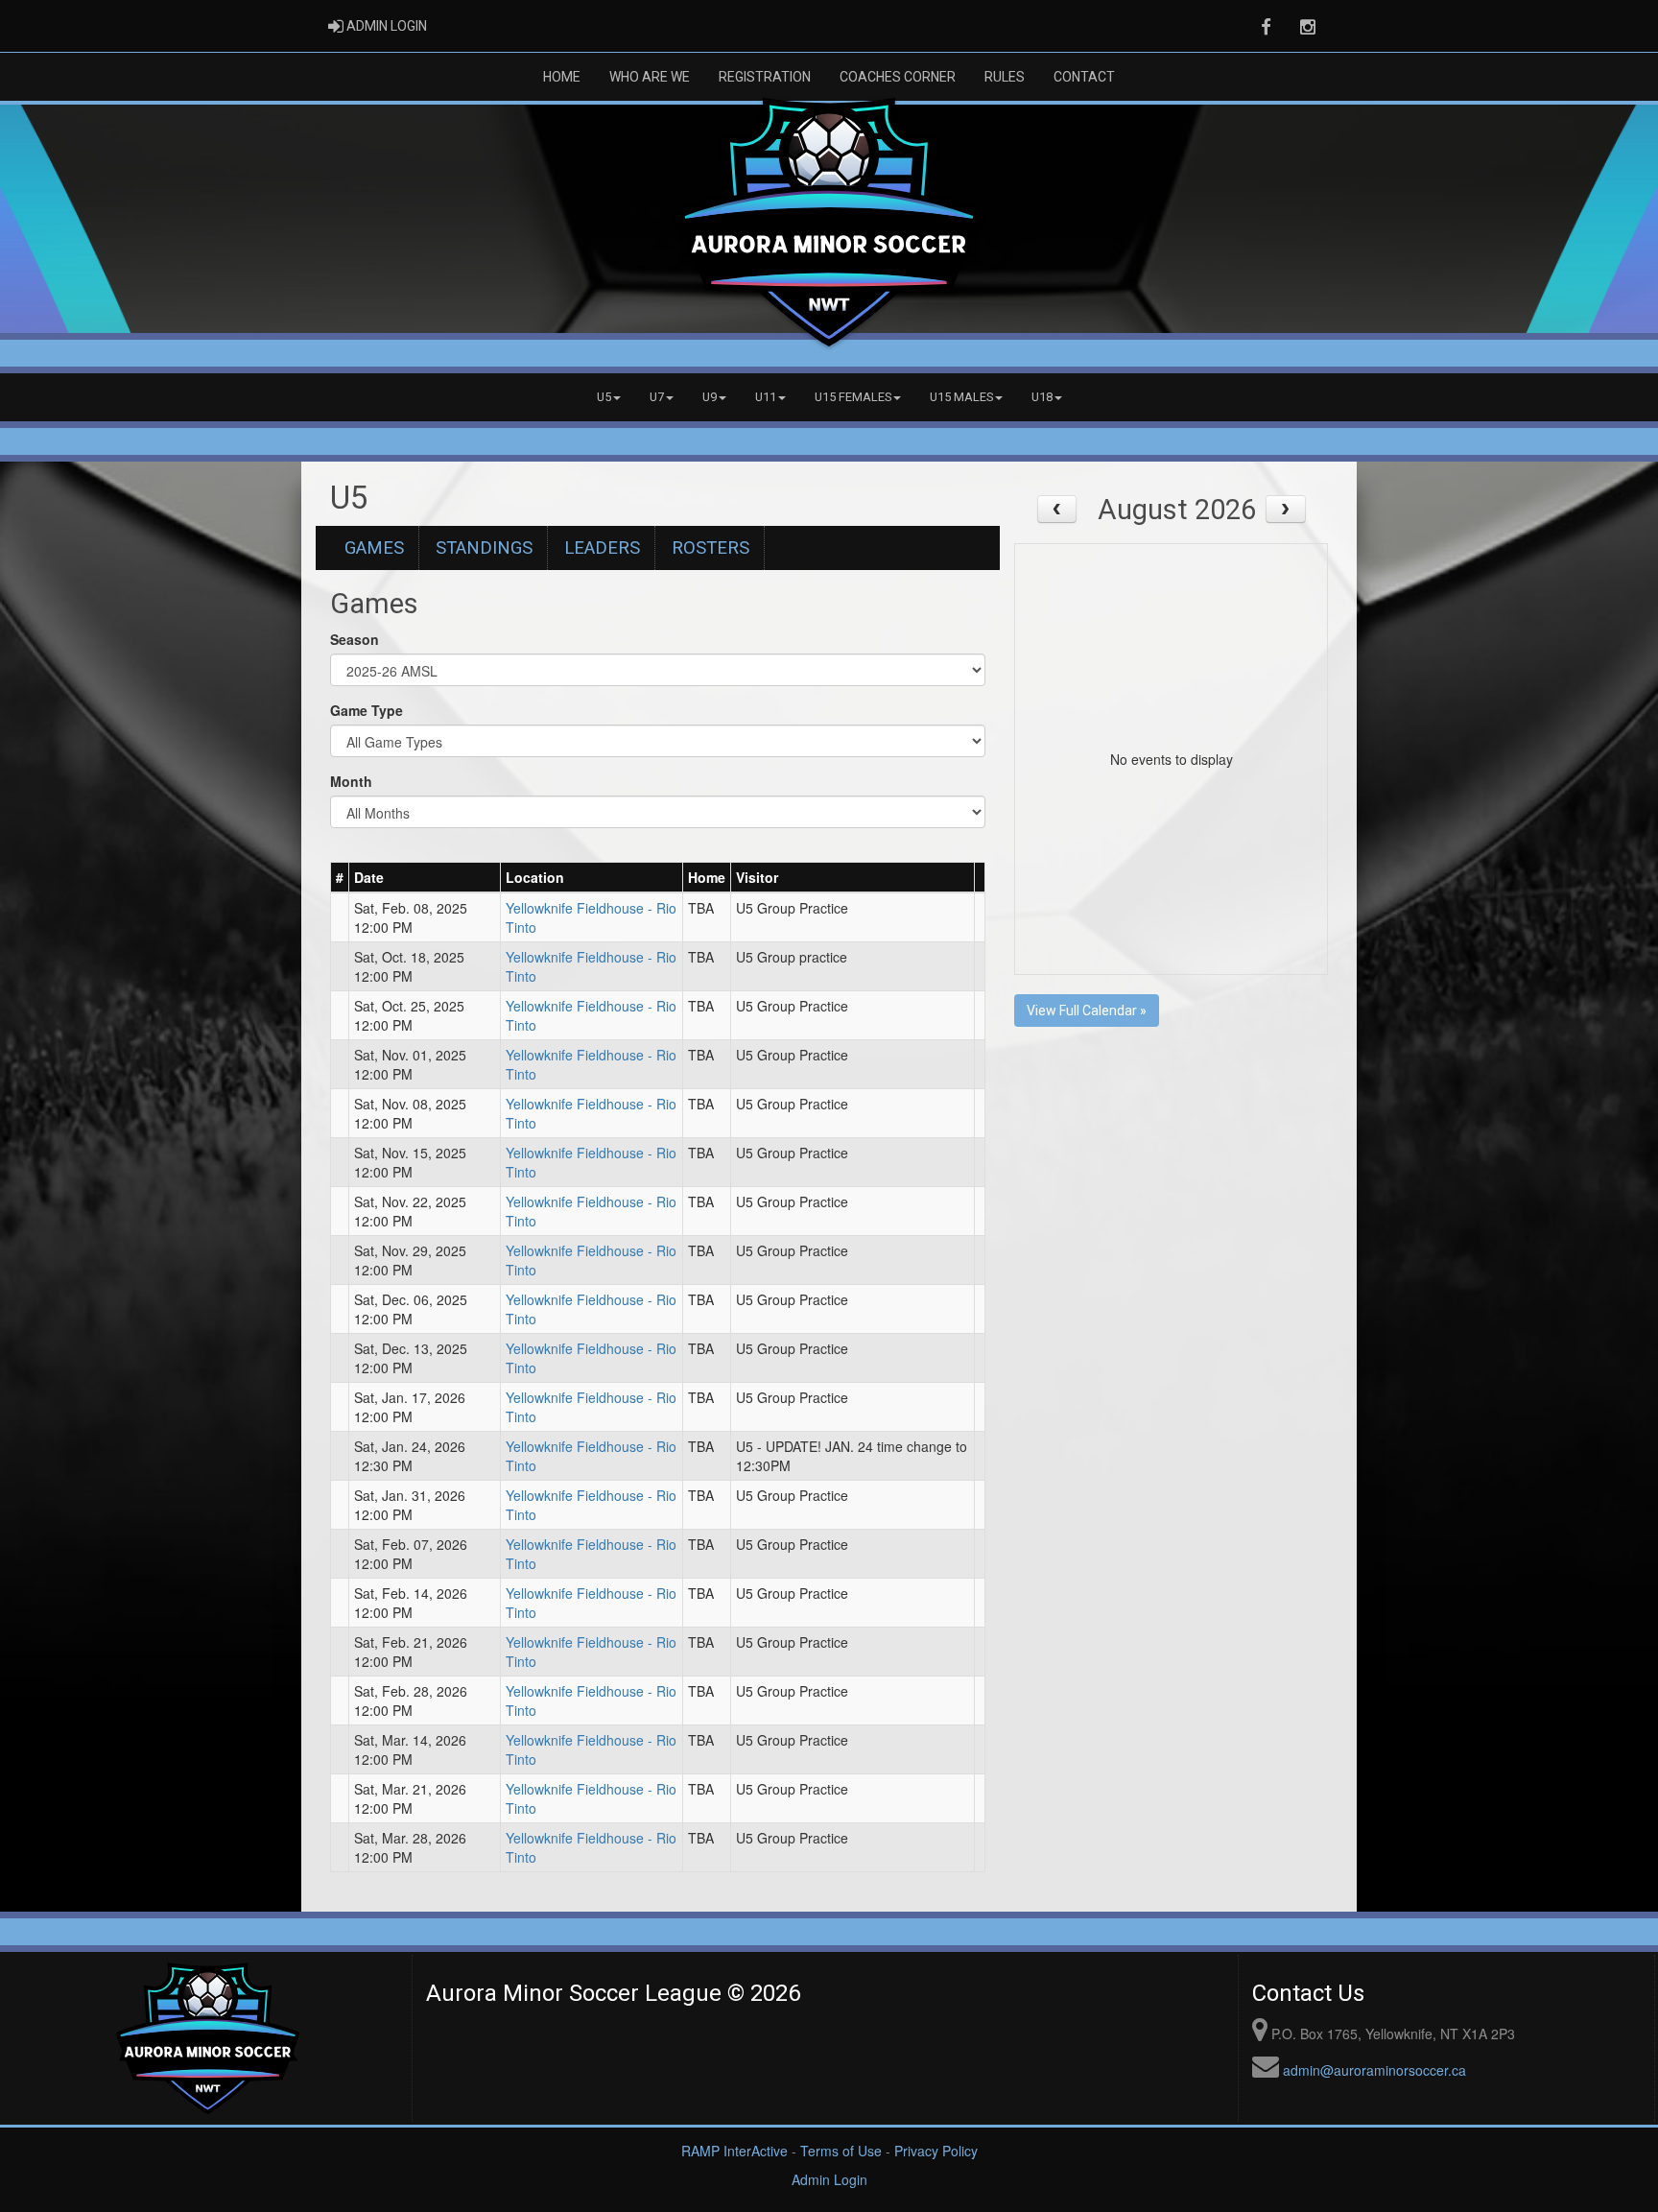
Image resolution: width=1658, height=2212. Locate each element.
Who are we (650, 77)
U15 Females (853, 397)
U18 (1042, 397)
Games (374, 548)
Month (351, 781)
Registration (765, 77)
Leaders (602, 548)
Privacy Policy (936, 2151)
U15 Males (961, 397)
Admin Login (829, 2179)
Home (562, 77)
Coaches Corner (898, 77)
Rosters (711, 548)
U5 (604, 397)
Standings (484, 548)
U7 (657, 397)
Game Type (367, 710)
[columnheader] (340, 877)
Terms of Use (841, 2151)
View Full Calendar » (1087, 1011)
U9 (710, 397)
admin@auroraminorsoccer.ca (1374, 2070)
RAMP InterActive (734, 2151)
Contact (1084, 77)
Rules (1005, 77)
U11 (766, 397)
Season (355, 639)
